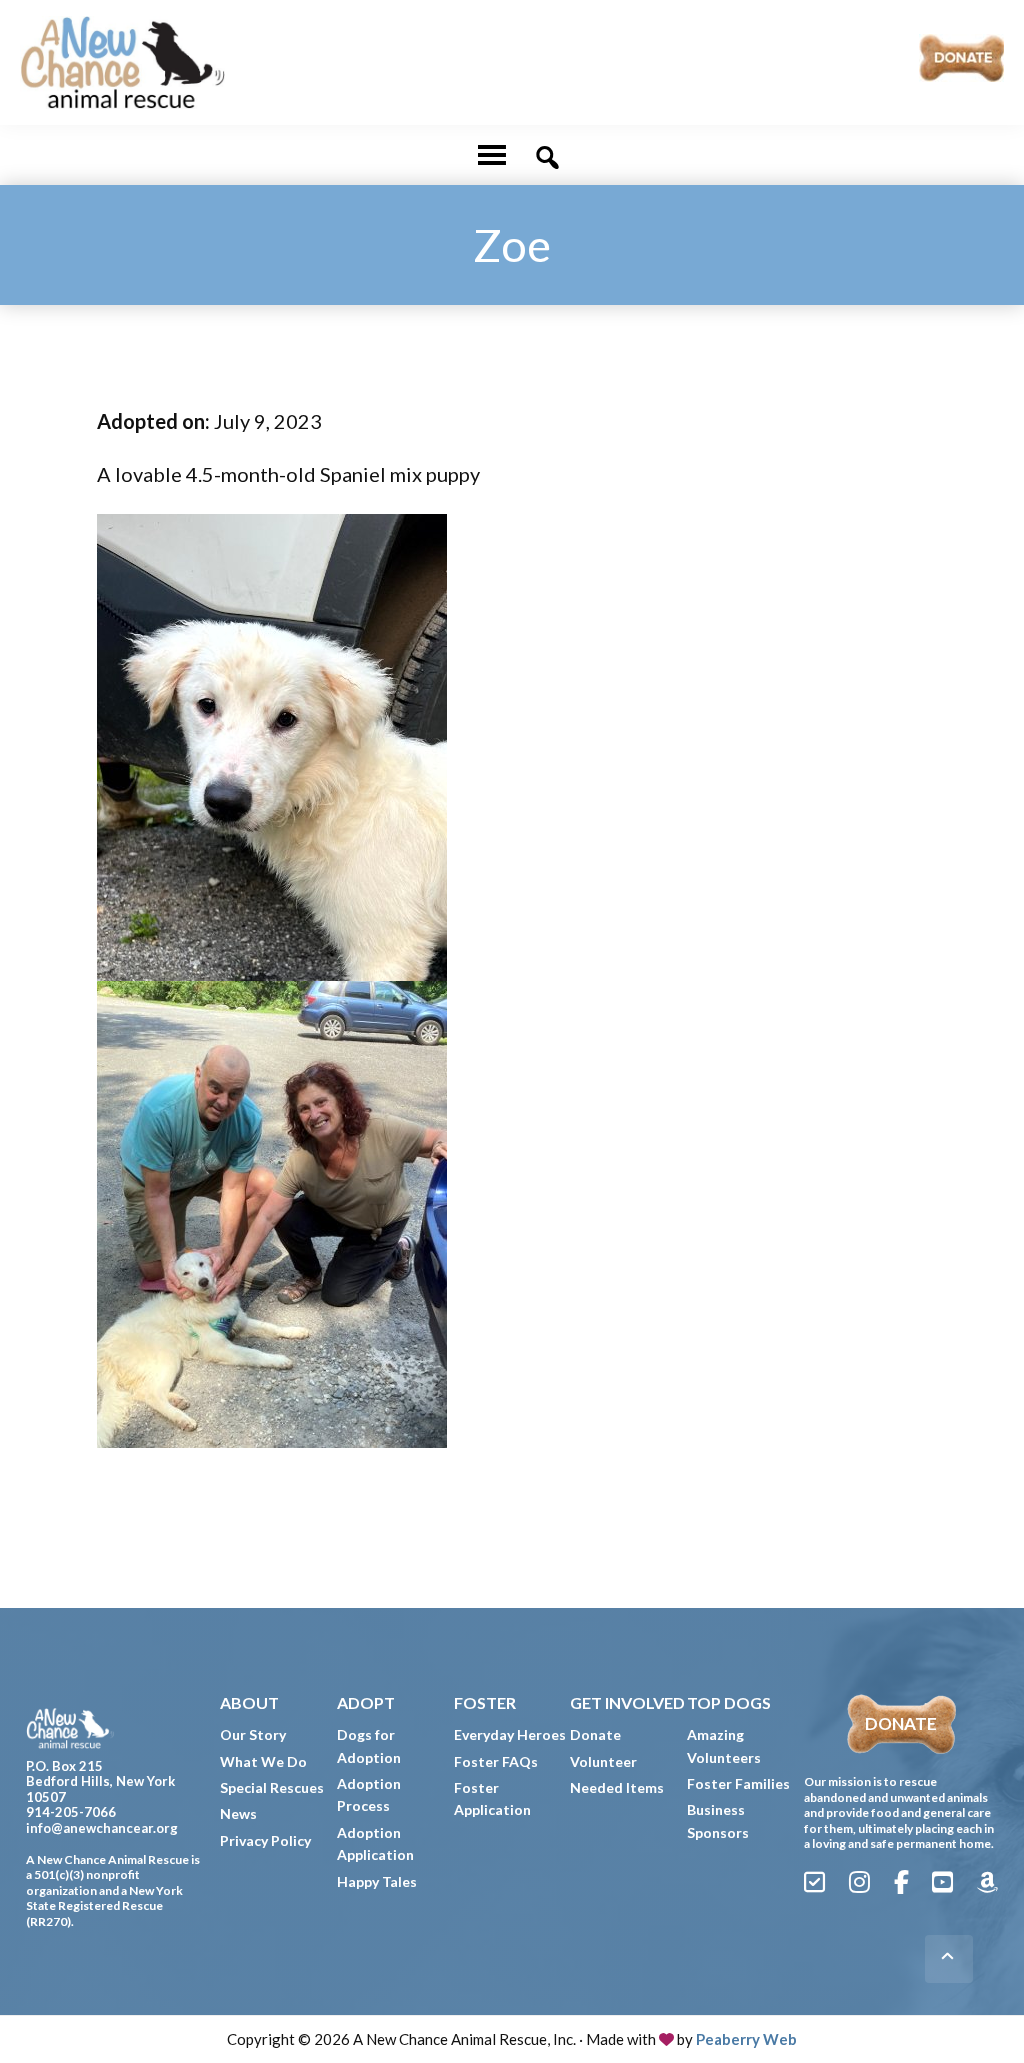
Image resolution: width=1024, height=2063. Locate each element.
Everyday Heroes (510, 1734)
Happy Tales (377, 1881)
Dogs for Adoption (369, 1745)
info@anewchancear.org (102, 1828)
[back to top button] (949, 1959)
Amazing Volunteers (724, 1745)
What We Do (263, 1761)
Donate (595, 1734)
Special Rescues (272, 1787)
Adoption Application (375, 1843)
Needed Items (617, 1787)
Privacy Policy (265, 1840)
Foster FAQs (496, 1761)
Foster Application (492, 1798)
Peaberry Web (746, 2039)
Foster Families (738, 1783)
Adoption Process (369, 1794)
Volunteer (603, 1761)
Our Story (253, 1734)
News (238, 1813)
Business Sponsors (718, 1820)
